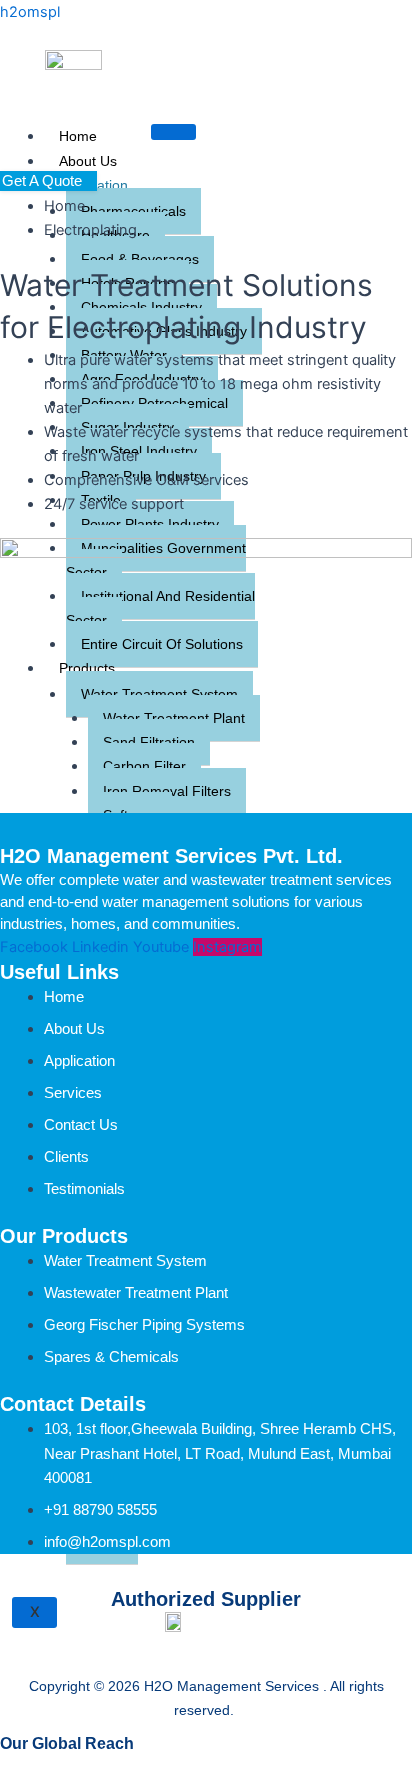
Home (78, 136)
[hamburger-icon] (173, 132)
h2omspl (30, 12)
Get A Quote (42, 181)
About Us (88, 161)
